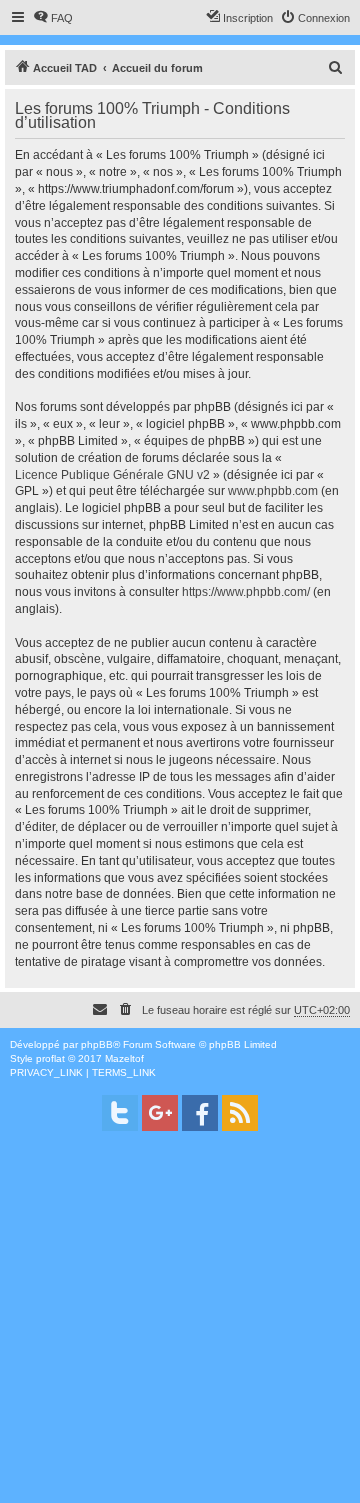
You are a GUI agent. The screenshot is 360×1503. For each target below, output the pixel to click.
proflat (50, 1058)
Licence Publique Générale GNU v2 (112, 475)
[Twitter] (120, 1113)
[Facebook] (200, 1113)
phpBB (97, 1044)
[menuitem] (53, 18)
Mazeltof (124, 1058)
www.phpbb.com (273, 491)
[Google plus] (160, 1113)
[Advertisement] (180, 1323)
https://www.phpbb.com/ (246, 592)
